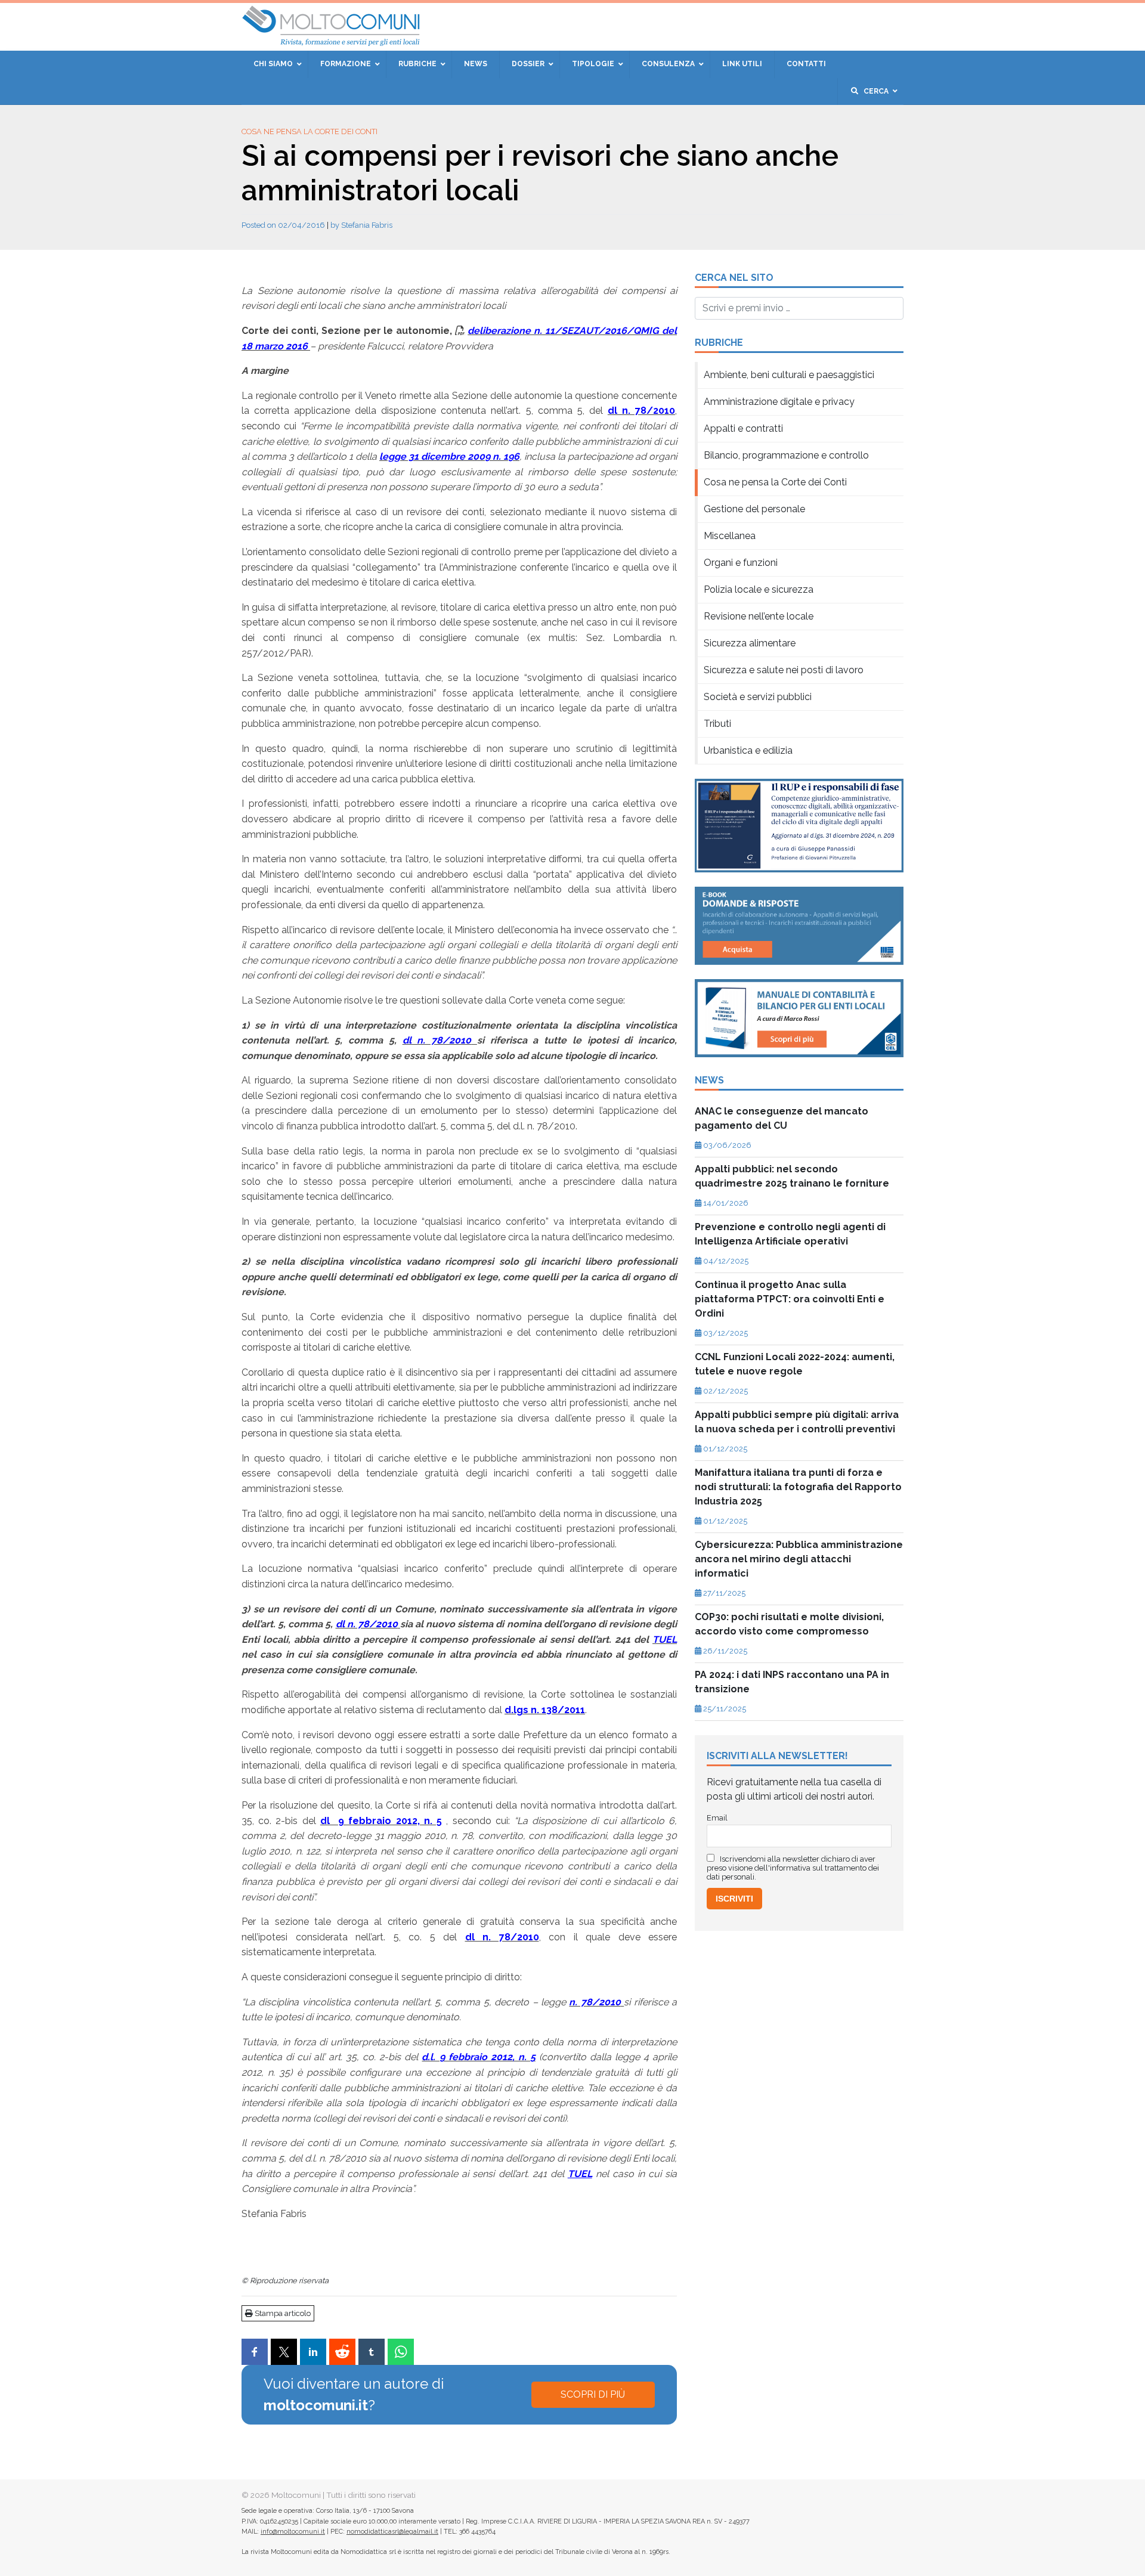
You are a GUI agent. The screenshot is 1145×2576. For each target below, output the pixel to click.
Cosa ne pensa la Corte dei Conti (310, 131)
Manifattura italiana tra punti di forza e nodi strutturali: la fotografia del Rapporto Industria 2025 (798, 1487)
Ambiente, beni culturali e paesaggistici (789, 375)
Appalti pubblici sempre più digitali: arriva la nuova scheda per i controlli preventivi (797, 1422)
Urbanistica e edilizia (748, 750)
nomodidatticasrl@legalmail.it (392, 2532)
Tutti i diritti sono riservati (371, 2495)
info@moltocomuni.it (293, 2532)
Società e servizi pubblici (758, 697)
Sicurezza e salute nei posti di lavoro (784, 670)
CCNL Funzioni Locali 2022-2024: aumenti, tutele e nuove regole (795, 1364)
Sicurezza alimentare (750, 643)
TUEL (580, 2174)
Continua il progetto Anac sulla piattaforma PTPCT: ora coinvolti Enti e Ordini (790, 1299)
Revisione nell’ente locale (759, 616)
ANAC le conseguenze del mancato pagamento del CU (782, 1118)
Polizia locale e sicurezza (759, 589)
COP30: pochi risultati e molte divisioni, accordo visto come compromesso (789, 1624)
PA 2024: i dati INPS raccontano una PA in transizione (792, 1682)
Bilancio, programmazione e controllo (786, 455)
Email (717, 1818)
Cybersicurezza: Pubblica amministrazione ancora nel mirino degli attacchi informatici (799, 1559)
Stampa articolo (282, 2313)
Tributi (717, 724)
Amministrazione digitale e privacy (779, 402)
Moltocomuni (296, 2495)
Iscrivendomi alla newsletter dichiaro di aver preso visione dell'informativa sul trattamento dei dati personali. (793, 1868)
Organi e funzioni (741, 563)
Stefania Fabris (367, 225)
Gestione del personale (754, 509)
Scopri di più (593, 2394)
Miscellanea (730, 536)
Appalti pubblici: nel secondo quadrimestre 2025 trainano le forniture (792, 1176)
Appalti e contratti (743, 428)
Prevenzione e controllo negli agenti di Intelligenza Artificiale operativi (790, 1234)
